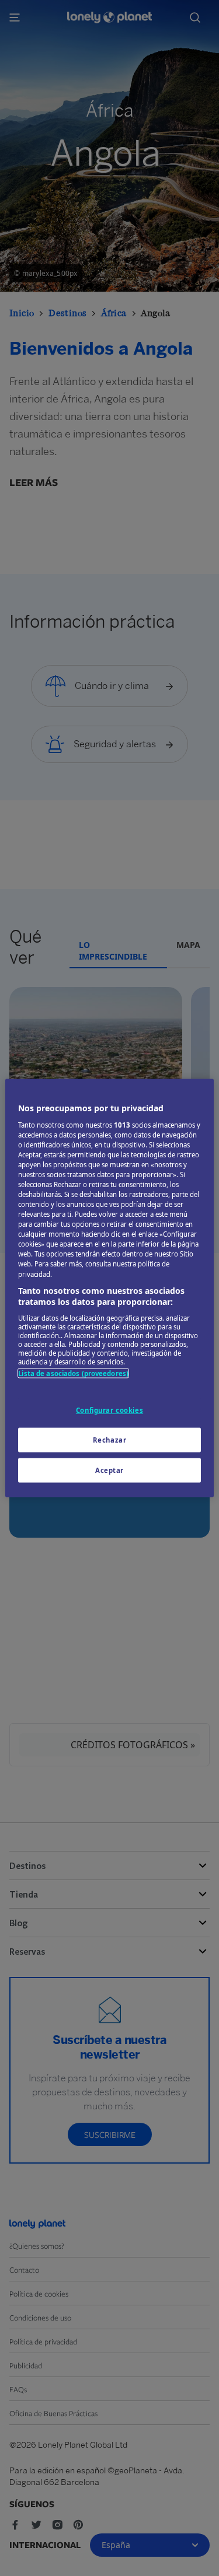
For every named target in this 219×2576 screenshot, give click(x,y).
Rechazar (110, 1440)
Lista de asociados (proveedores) (73, 1373)
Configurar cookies (109, 1410)
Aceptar (109, 1470)
